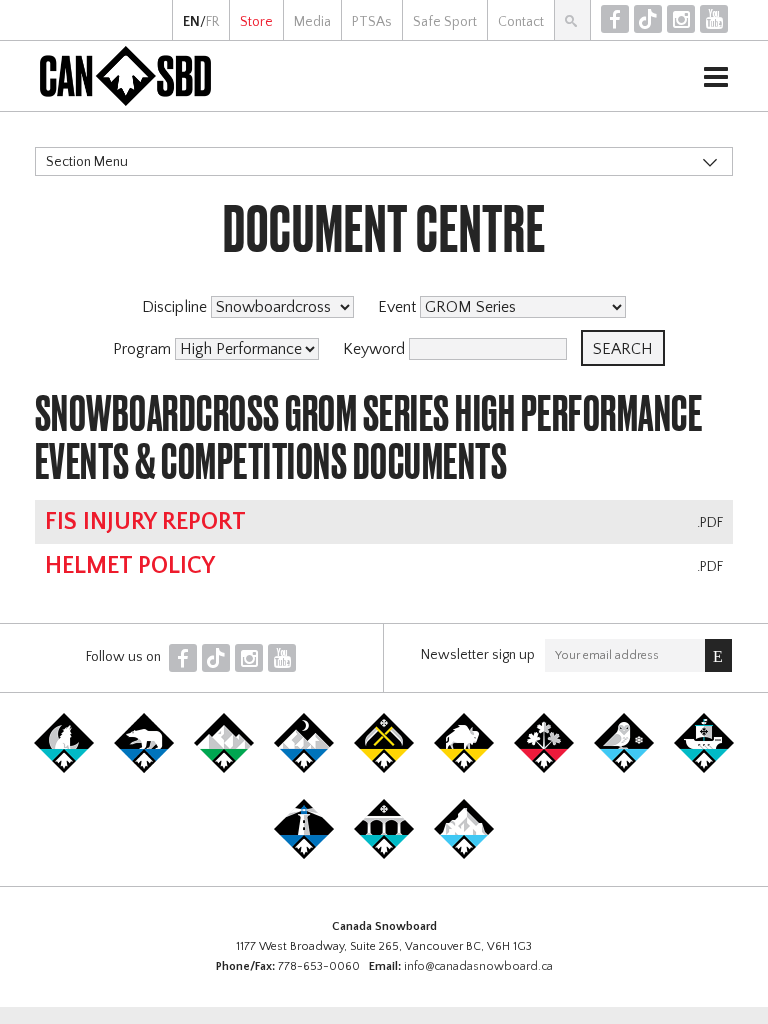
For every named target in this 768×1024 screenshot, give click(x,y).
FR (212, 22)
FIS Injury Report (145, 522)
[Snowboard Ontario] (544, 769)
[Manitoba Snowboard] (464, 769)
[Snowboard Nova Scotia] (304, 855)
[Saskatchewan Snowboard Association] (384, 769)
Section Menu (87, 162)
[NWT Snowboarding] (144, 769)
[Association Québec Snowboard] (624, 769)
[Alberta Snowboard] (304, 769)
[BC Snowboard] (224, 769)
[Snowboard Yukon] (64, 769)
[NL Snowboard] (464, 855)
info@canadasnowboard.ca (478, 966)
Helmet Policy (130, 566)
